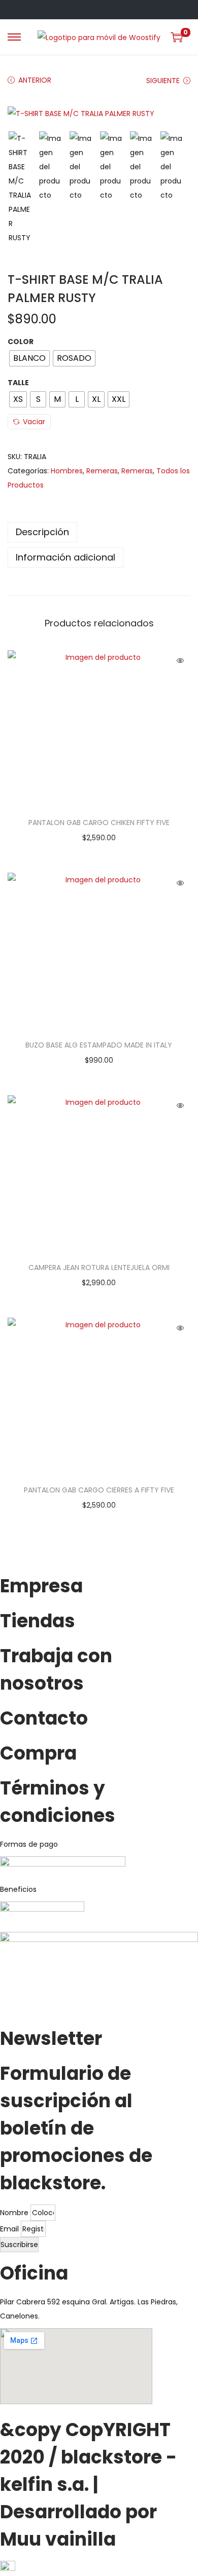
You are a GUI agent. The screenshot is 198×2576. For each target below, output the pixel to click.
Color (21, 342)
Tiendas (38, 1621)
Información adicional (65, 557)
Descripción (42, 532)
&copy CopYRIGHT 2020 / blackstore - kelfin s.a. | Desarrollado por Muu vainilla (88, 2485)
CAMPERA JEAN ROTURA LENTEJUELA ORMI (99, 1267)
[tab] (99, 532)
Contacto (44, 1718)
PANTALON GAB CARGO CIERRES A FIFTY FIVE (99, 1490)
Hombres (67, 471)
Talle (18, 383)
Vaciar (34, 422)
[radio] (29, 358)
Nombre (15, 2213)
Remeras (102, 471)
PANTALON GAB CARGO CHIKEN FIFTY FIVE (99, 823)
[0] (177, 37)
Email (10, 2229)
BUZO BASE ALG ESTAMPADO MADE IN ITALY (99, 1045)
